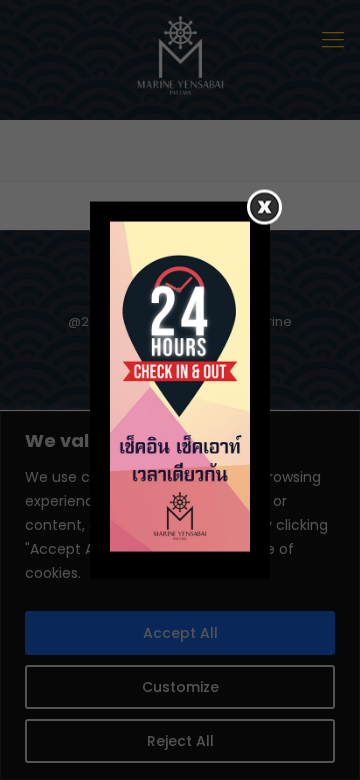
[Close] (264, 207)
